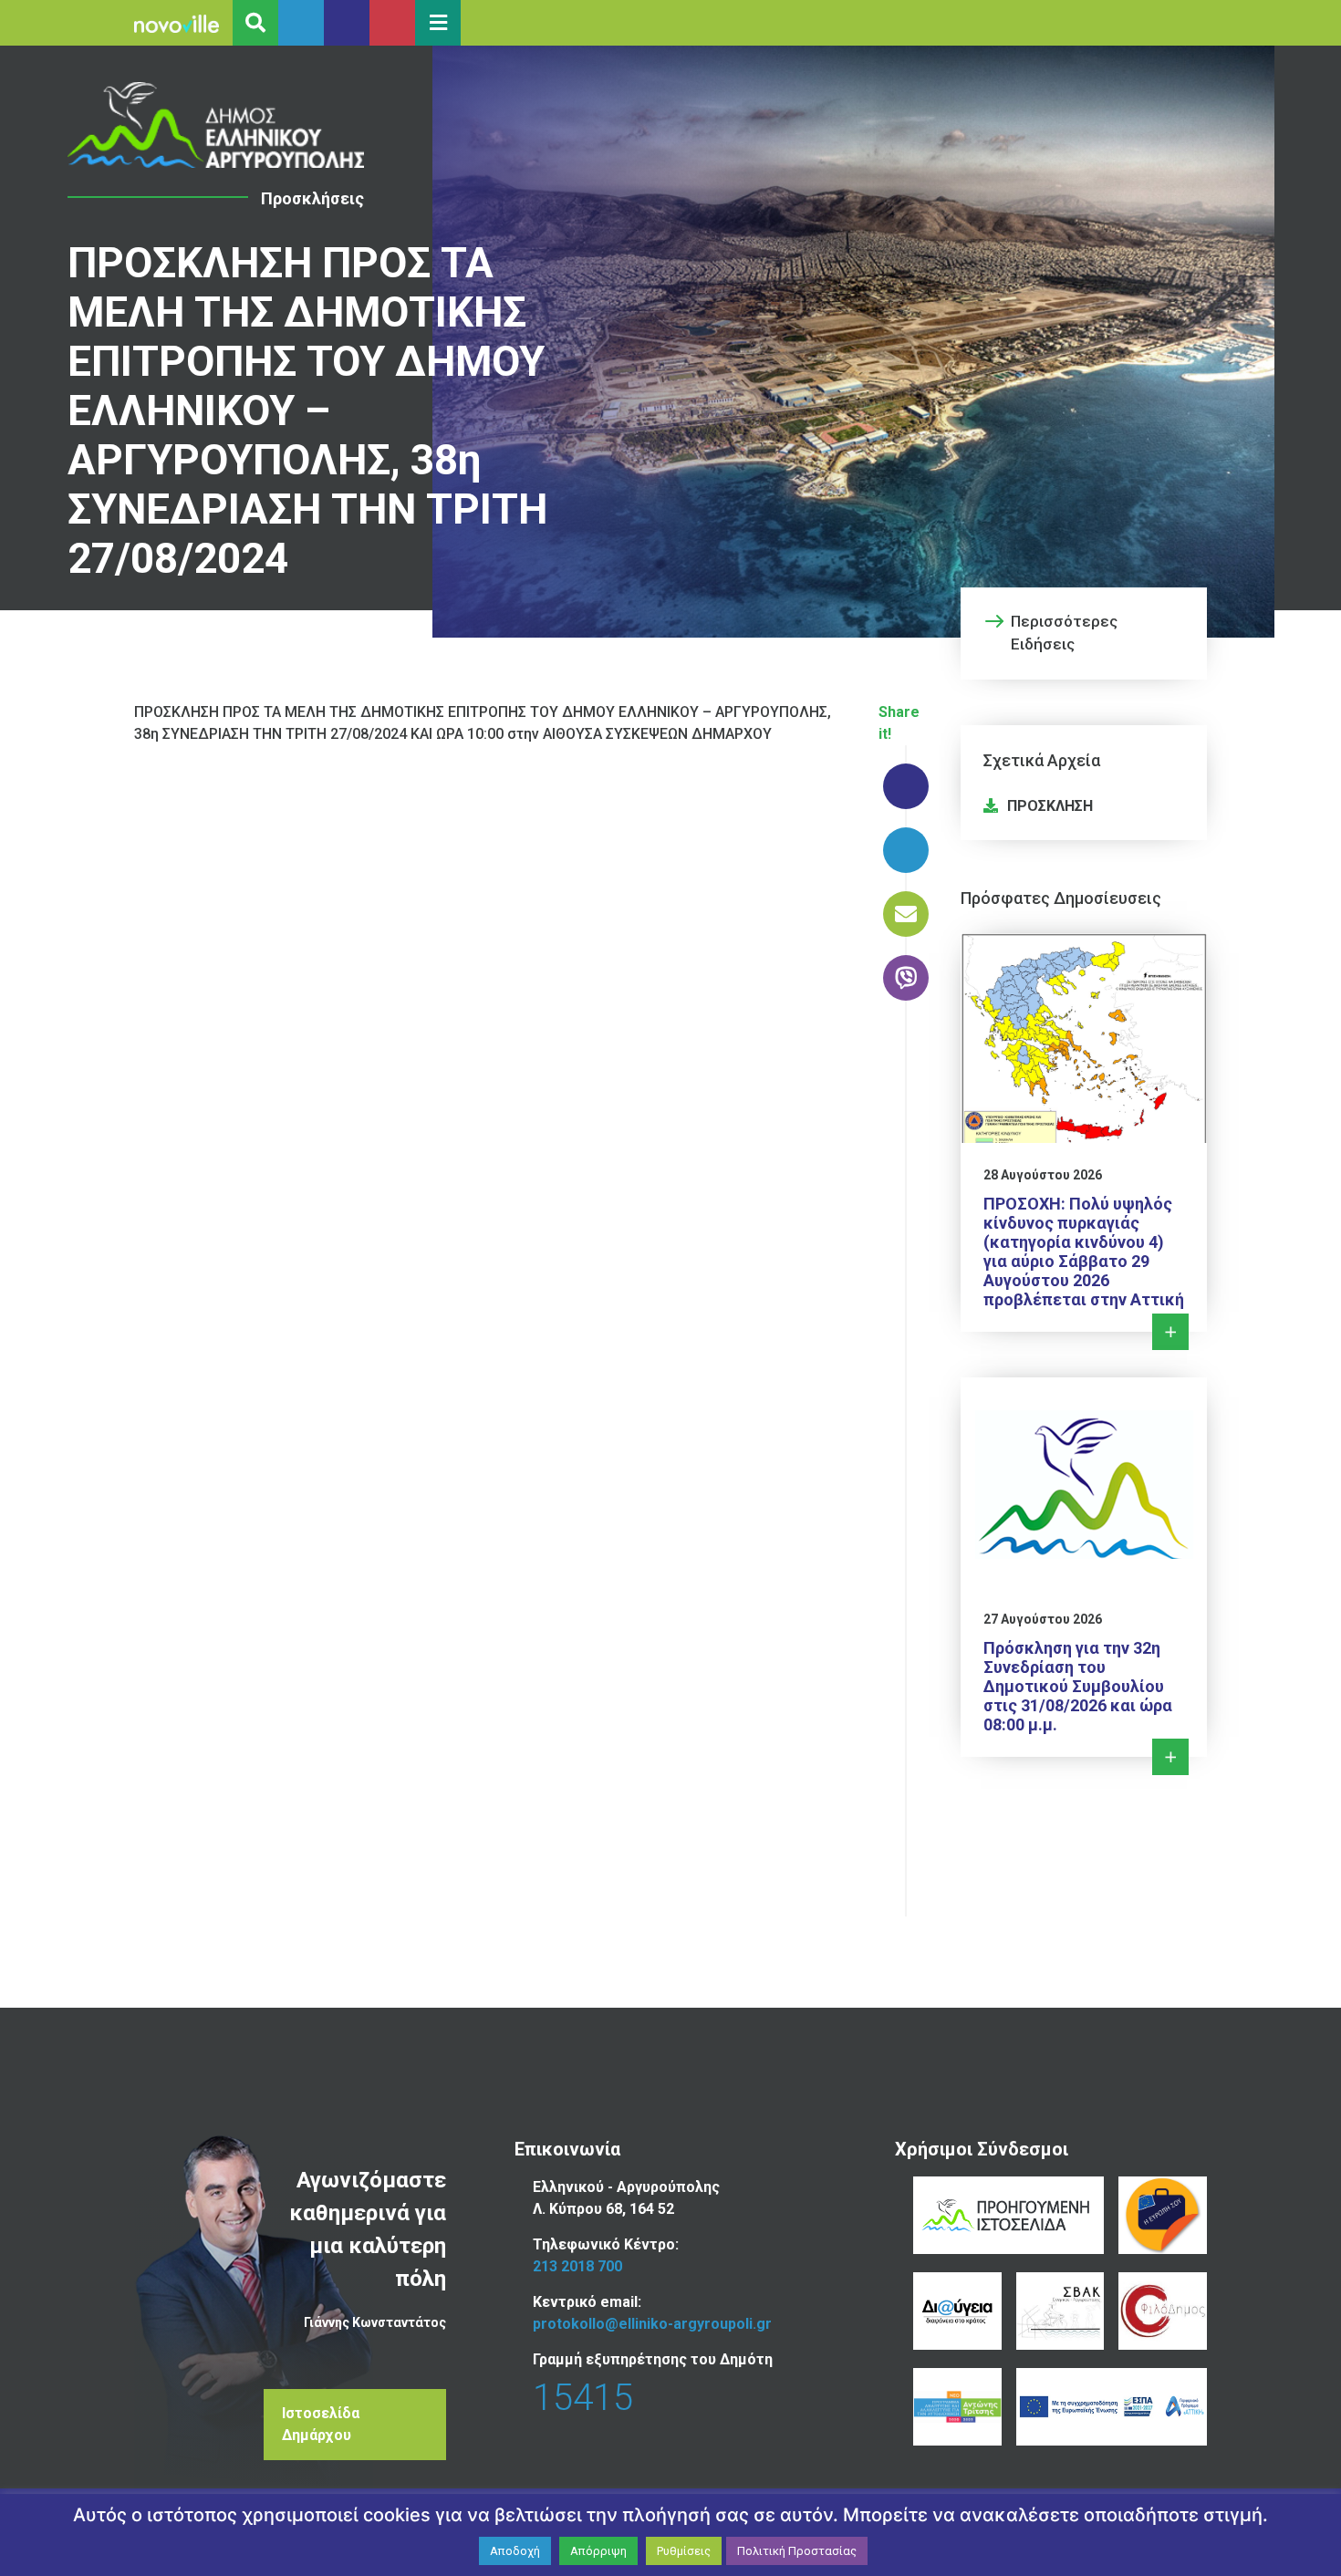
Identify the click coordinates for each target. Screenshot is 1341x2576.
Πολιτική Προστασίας (797, 2551)
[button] (438, 23)
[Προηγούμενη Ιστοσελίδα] (1008, 2215)
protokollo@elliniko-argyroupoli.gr (652, 2324)
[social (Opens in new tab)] (301, 23)
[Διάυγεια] (957, 2311)
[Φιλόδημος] (1163, 2311)
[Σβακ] (1060, 2311)
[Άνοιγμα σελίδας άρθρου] (216, 125)
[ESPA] (1112, 2407)
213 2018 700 (577, 2266)
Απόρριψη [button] (598, 2551)
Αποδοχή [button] (515, 2551)
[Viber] (906, 969)
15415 (583, 2398)
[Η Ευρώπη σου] (1163, 2215)
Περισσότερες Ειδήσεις (1064, 633)
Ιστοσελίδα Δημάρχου (321, 2424)
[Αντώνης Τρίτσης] (957, 2407)
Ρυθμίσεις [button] (684, 2551)
